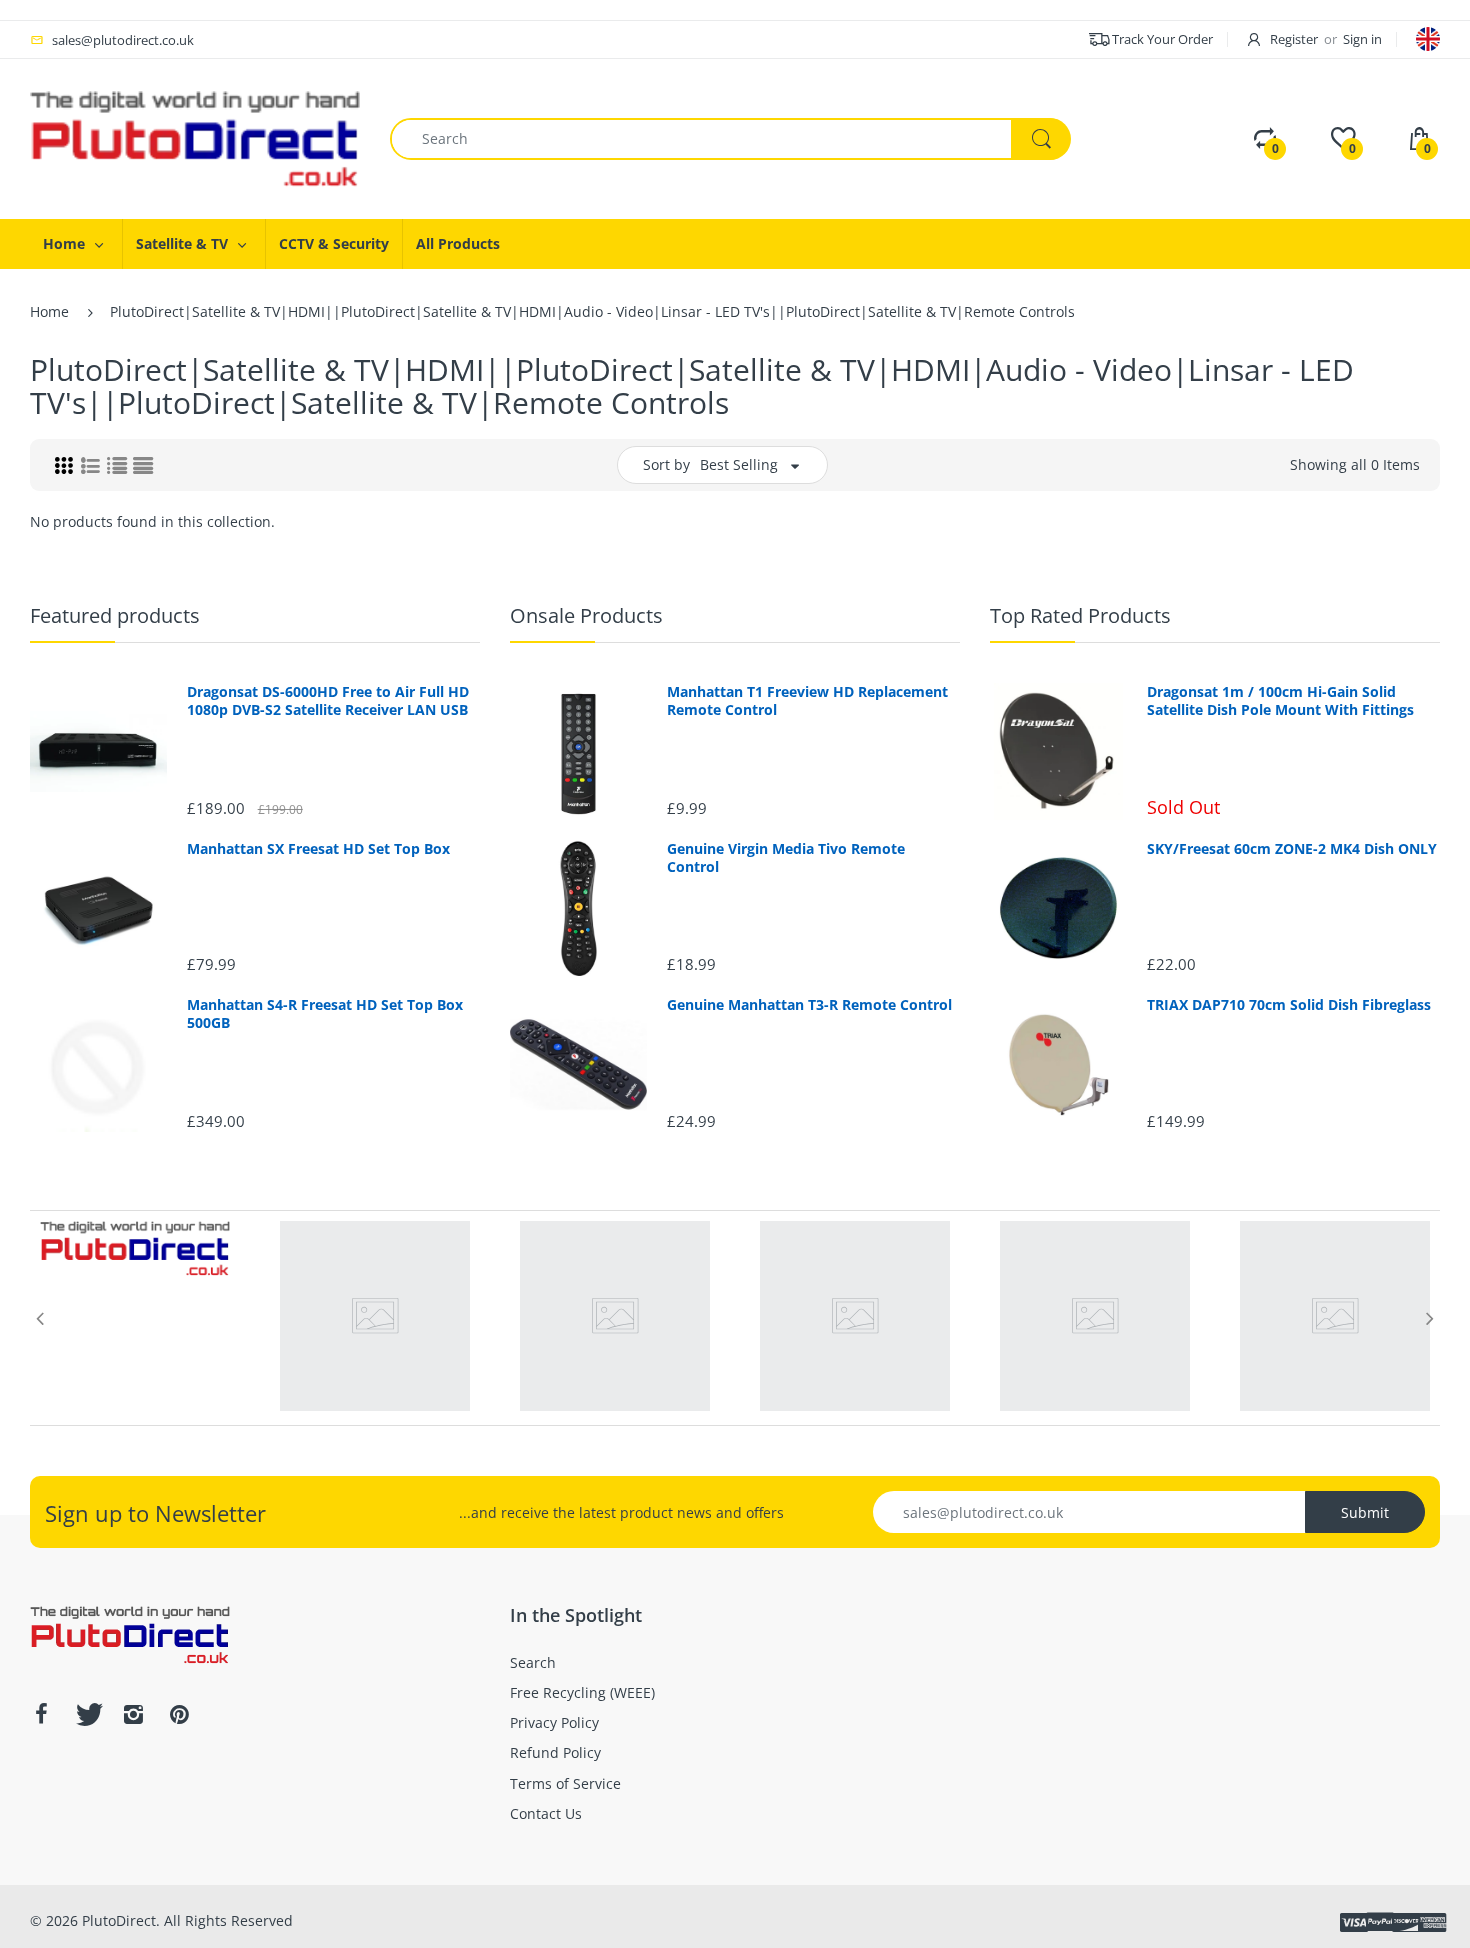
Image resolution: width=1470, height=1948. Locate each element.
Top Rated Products (1080, 615)
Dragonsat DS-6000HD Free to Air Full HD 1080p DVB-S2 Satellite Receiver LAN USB (328, 701)
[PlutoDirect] (195, 137)
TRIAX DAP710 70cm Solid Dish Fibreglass (1289, 1005)
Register (1294, 39)
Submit (1365, 1512)
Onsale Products (586, 615)
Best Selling (739, 464)
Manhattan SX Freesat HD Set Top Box (318, 849)
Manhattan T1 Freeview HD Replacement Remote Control (807, 701)
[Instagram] (133, 1714)
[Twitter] (87, 1714)
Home (49, 311)
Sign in (1362, 39)
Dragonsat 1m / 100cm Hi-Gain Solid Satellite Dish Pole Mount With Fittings (1280, 701)
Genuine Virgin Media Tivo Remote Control (786, 858)
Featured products (115, 615)
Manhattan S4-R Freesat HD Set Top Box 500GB (325, 1014)
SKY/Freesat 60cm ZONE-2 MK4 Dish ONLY (1292, 849)
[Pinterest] (179, 1714)
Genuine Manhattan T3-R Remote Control (809, 1005)
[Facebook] (41, 1714)
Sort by (666, 464)
